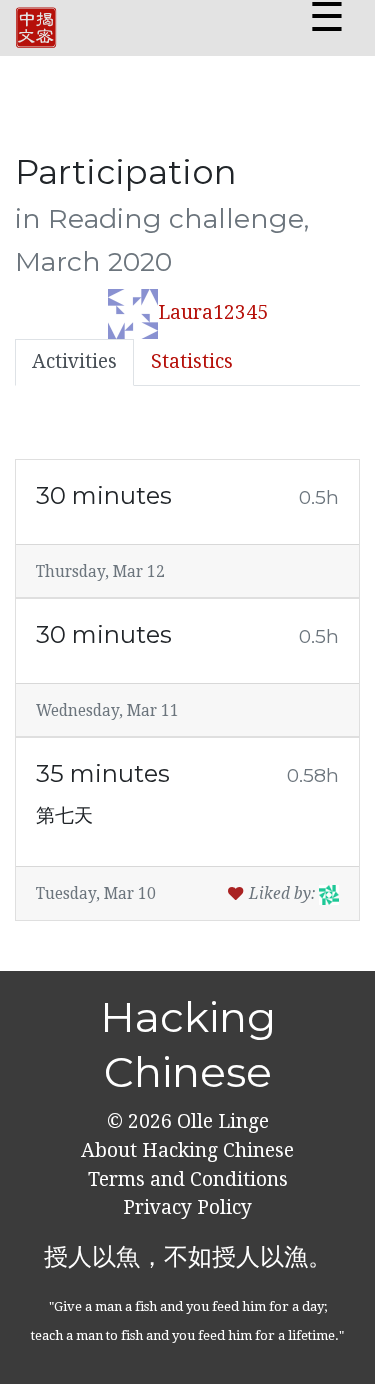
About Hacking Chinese (187, 1150)
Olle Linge (220, 1121)
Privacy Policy (187, 1207)
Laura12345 (213, 312)
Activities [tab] (74, 361)
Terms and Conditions (188, 1179)
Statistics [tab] (192, 361)
